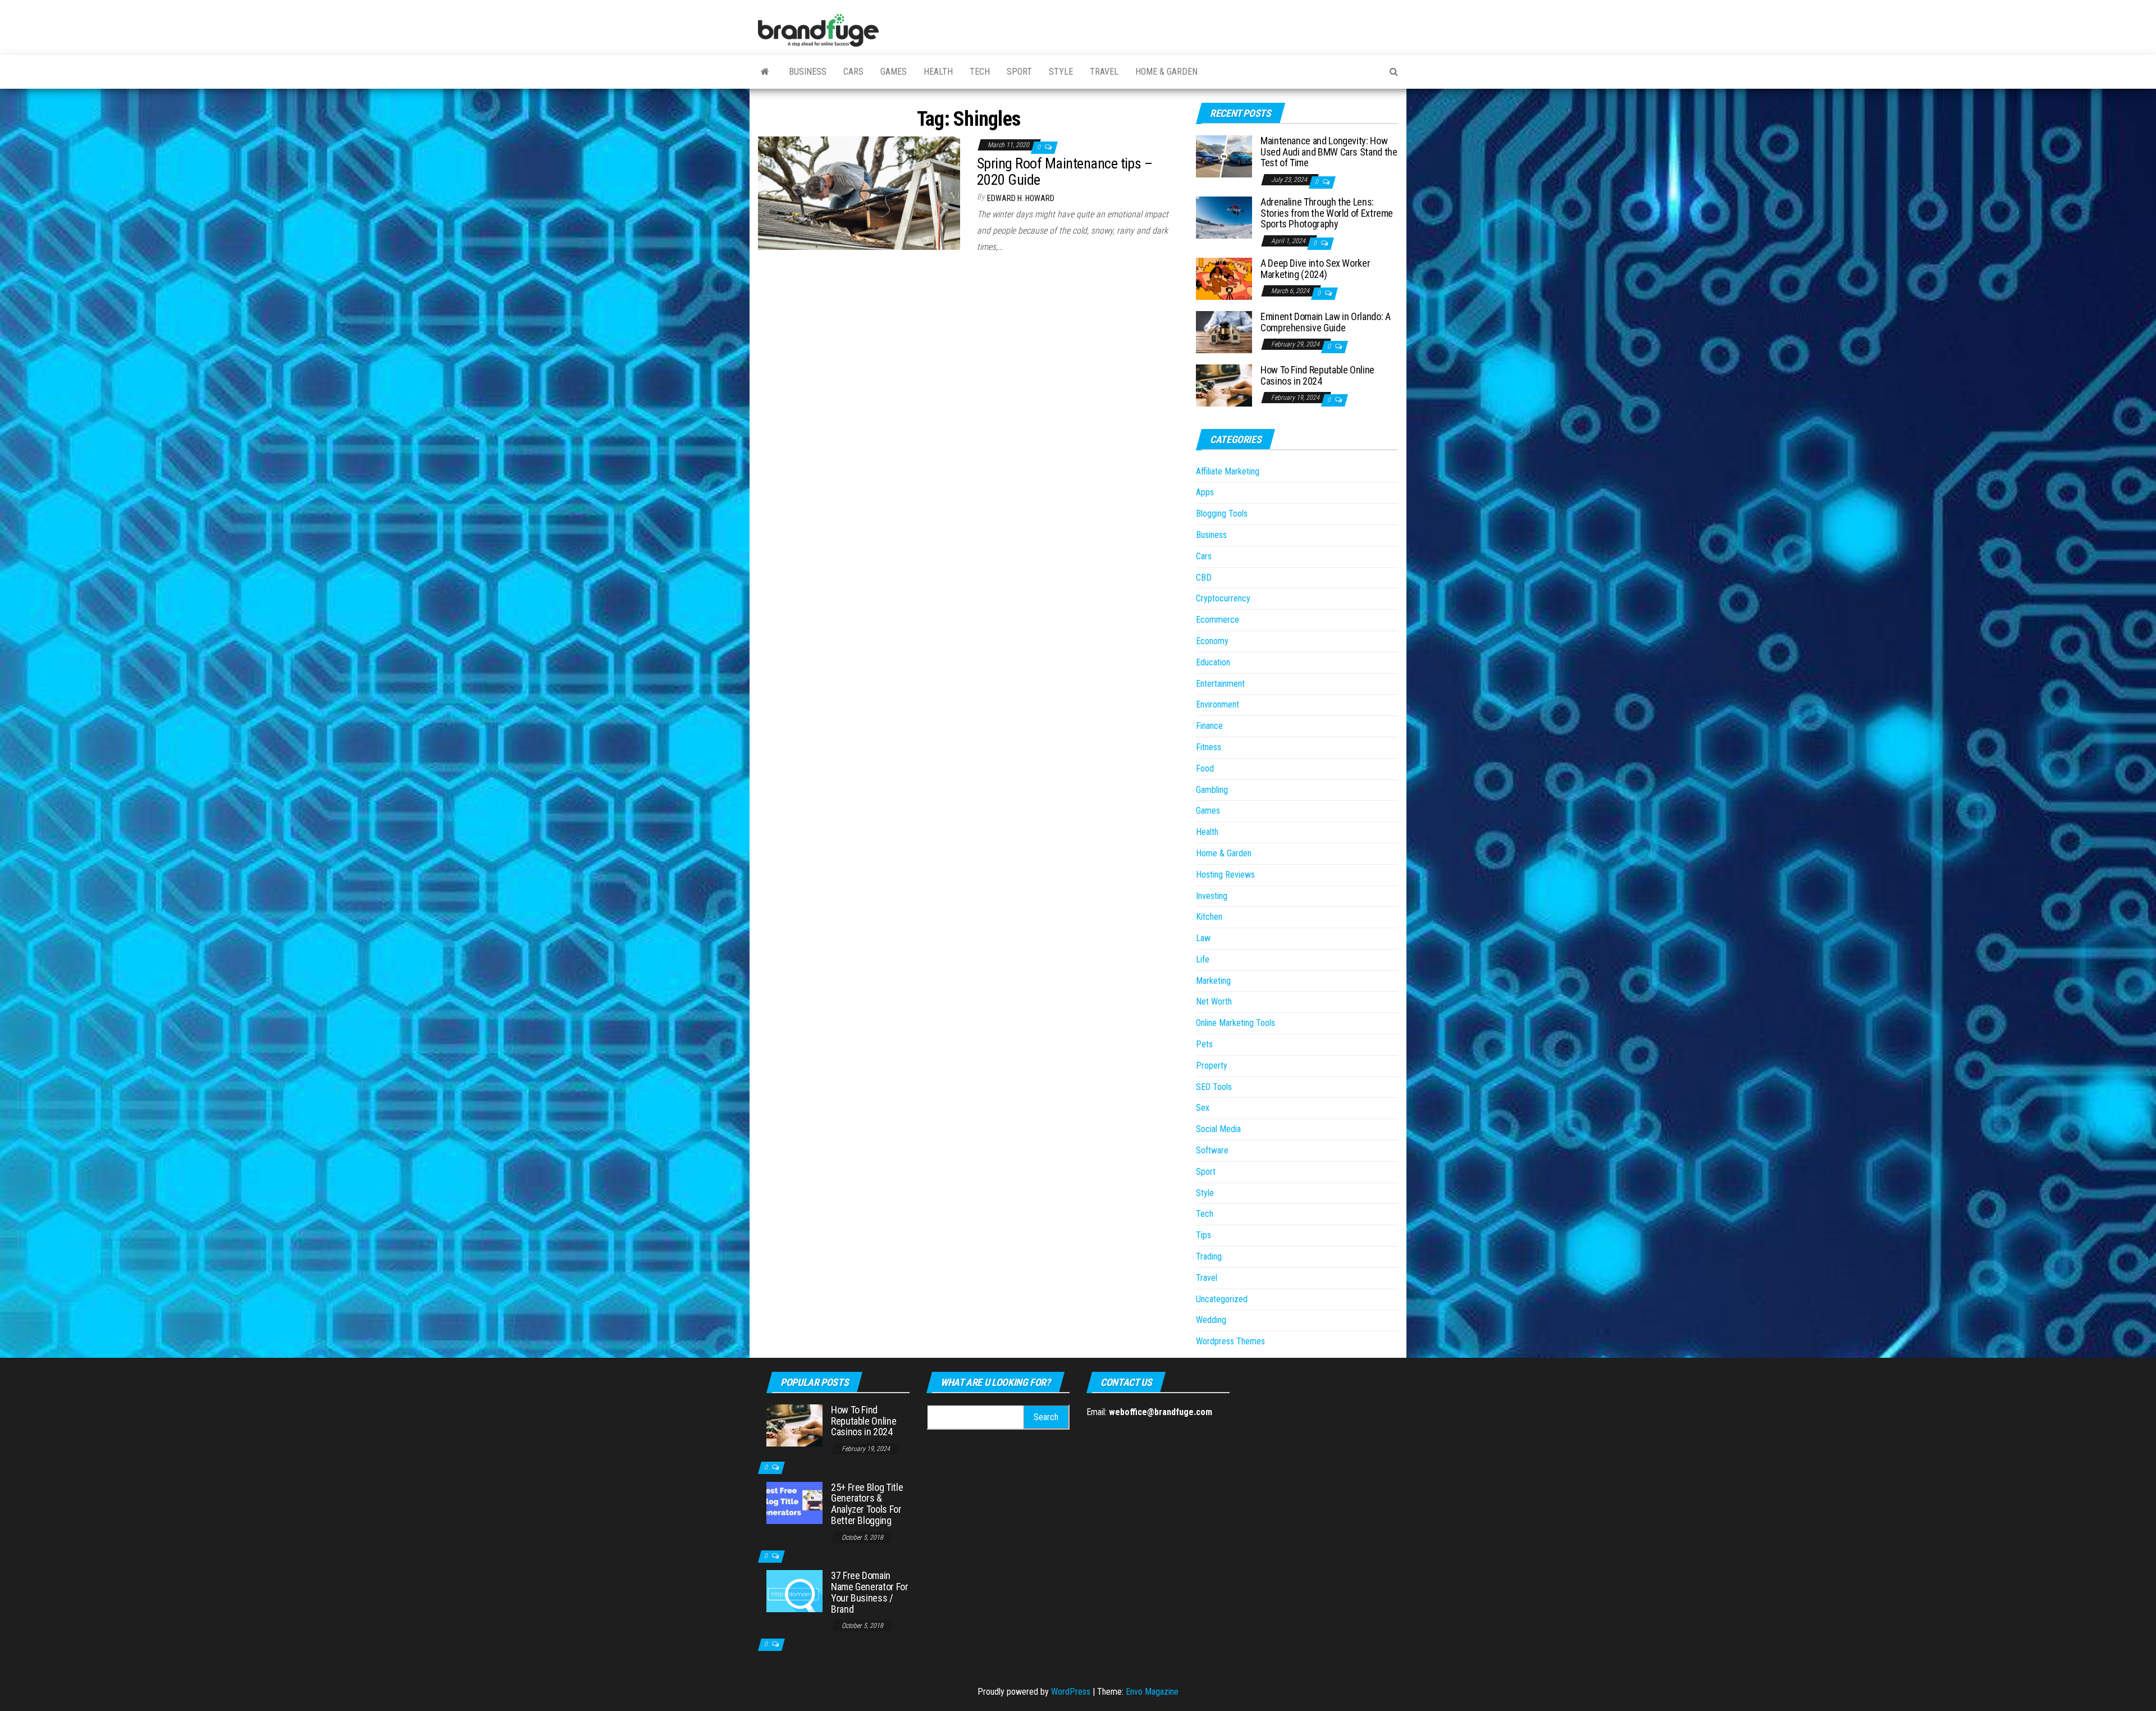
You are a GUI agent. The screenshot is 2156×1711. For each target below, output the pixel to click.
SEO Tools (1214, 1087)
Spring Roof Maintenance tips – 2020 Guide (1065, 172)
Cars (853, 72)
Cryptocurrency (1223, 598)
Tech (980, 72)
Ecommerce (1218, 620)
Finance (1209, 726)
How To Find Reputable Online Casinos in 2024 (1317, 375)
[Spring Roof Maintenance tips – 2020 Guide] (859, 192)
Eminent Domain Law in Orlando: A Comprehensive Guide (1325, 322)
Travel (1104, 72)
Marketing (1213, 981)
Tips (1203, 1235)
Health (938, 72)
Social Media (1218, 1129)
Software (1212, 1150)
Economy (1212, 641)
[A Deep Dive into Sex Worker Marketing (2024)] (1224, 278)
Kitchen (1209, 917)
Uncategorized (1222, 1299)
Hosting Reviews (1225, 875)
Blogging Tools (1222, 514)
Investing (1212, 896)
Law (1203, 938)
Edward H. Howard (1021, 198)
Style (1061, 72)
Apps (1205, 492)
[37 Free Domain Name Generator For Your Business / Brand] (794, 1591)
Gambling (1212, 790)
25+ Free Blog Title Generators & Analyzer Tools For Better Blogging (867, 1504)
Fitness (1209, 747)
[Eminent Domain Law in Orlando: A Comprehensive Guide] (1224, 332)
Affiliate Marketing (1228, 471)
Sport (1019, 72)
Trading (1209, 1256)
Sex (1203, 1108)
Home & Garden (1166, 72)
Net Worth (1214, 1001)
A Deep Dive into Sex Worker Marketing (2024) (1315, 269)
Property (1212, 1066)
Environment (1218, 704)
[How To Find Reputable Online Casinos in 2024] (1224, 385)
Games (894, 72)
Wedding (1211, 1320)
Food (1205, 768)
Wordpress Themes (1230, 1341)
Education (1213, 662)
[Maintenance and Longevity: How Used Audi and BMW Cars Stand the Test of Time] (1224, 156)
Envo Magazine (1152, 1692)
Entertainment (1220, 684)
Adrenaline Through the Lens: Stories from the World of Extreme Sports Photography (1327, 213)
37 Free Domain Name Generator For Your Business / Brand (870, 1592)
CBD (1204, 578)
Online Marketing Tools (1235, 1023)
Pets (1204, 1044)
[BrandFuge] (765, 72)
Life (1203, 959)
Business (808, 72)
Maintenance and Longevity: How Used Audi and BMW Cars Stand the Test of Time (1329, 152)
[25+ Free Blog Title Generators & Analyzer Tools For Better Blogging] (794, 1502)
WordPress (1071, 1692)
